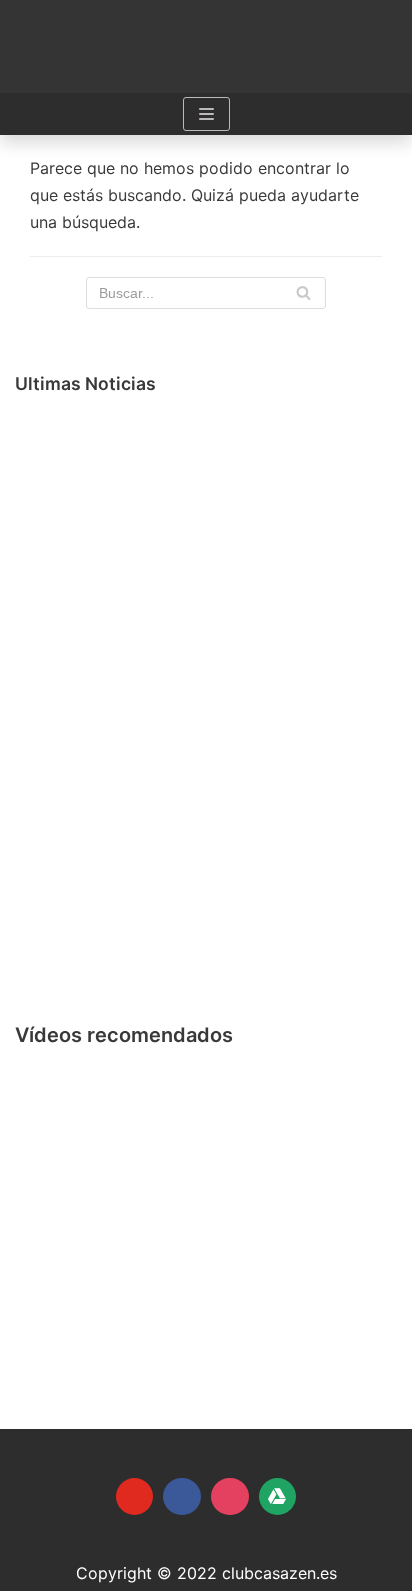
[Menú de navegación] (206, 114)
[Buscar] (303, 293)
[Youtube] (135, 1497)
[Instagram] (230, 1497)
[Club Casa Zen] (206, 46)
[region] (206, 1206)
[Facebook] (182, 1497)
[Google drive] (278, 1497)
